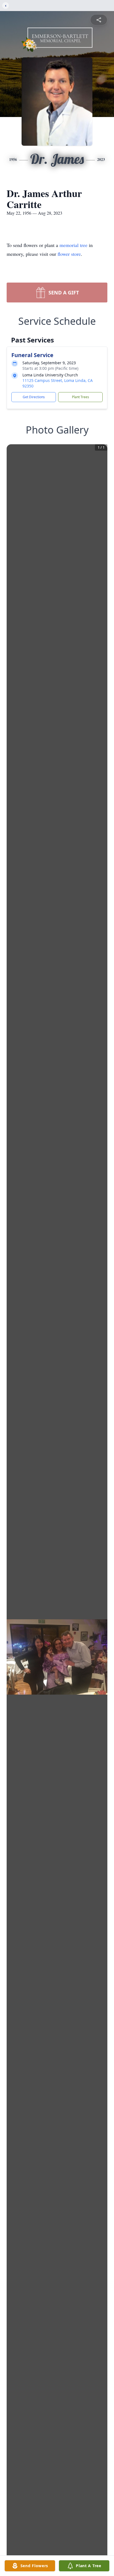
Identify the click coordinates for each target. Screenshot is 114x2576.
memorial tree (73, 245)
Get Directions (34, 397)
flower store (69, 254)
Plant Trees (81, 397)
